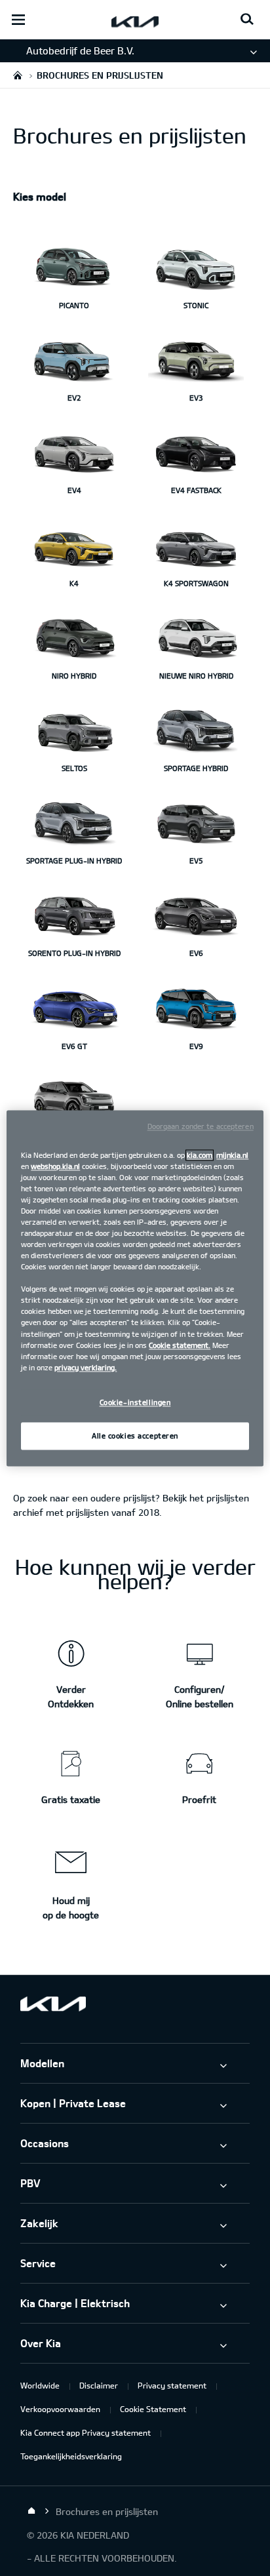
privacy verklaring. (86, 1367)
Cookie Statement (153, 2409)
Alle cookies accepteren (135, 1436)
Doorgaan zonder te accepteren (201, 1126)
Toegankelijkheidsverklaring (71, 2456)
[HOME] (18, 75)
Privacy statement (172, 2385)
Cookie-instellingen (135, 1402)
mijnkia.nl (232, 1155)
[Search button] (247, 20)
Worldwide (40, 2385)
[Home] (31, 2511)
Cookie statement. (180, 1345)
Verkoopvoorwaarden (60, 2409)
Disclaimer (99, 2385)
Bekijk (175, 1498)
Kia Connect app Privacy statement (86, 2432)
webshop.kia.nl (55, 1166)
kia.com (200, 1155)
